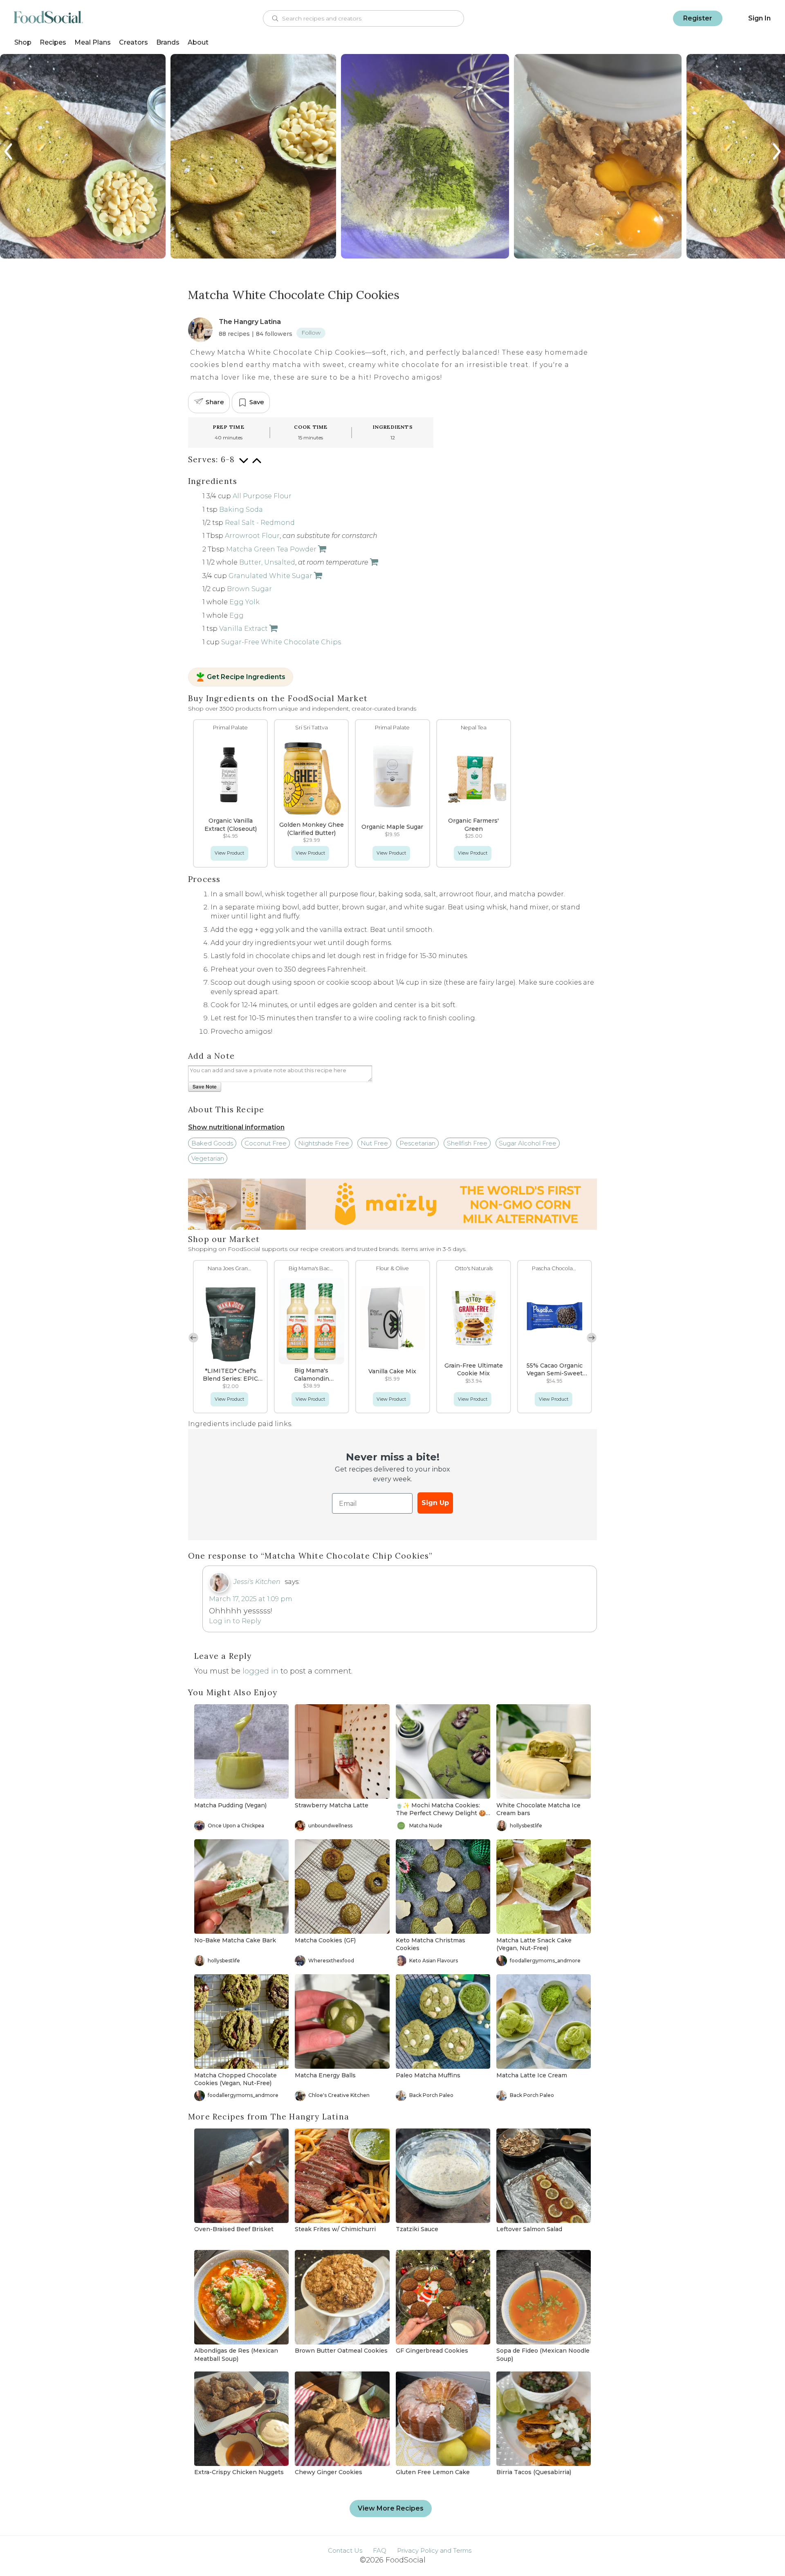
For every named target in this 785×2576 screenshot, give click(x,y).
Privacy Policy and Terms (434, 2550)
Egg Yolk (244, 602)
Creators (133, 42)
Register (698, 18)
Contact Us (345, 2550)
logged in (260, 1671)
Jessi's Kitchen (257, 1582)
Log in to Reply (235, 1621)
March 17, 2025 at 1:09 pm (251, 1599)
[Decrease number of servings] (244, 465)
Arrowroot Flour (252, 536)
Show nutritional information (236, 1127)
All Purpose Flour (262, 496)
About (198, 42)
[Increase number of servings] (257, 465)
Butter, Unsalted (267, 562)
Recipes (53, 42)
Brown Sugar (249, 589)
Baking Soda (241, 510)
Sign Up (435, 1503)
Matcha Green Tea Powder (271, 549)
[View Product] (321, 549)
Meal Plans (93, 42)
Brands (168, 42)
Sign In (759, 18)
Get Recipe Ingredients (246, 677)
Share (215, 402)
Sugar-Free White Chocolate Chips (281, 642)
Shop (23, 42)
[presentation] (9, 152)
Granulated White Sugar (270, 576)
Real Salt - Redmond (260, 523)
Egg (237, 615)
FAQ (380, 2550)
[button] (592, 1338)
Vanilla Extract (243, 629)
